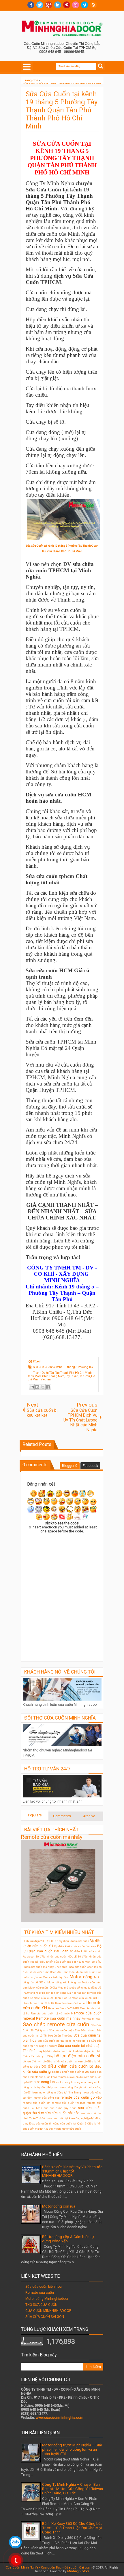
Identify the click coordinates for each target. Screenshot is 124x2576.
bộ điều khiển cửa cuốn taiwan (63, 2061)
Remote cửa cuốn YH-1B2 (64, 2008)
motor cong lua (43, 2082)
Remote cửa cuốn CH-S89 (39, 2003)
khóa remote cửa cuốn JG (67, 2077)
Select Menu (27, 67)
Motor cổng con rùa (59, 2206)
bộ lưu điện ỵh (32, 2061)
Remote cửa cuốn (40, 2293)
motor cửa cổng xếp (46, 2098)
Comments (62, 1816)
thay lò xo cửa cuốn (35, 2123)
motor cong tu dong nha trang (75, 2082)
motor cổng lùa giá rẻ (72, 2087)
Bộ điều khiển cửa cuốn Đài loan (75, 1946)
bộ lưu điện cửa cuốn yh (78, 2056)
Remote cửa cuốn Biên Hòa (49, 1998)
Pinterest (67, 5)
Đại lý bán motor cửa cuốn (65, 2129)
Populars (35, 1815)
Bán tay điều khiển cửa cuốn (71, 1941)
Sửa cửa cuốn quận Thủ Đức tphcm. (72, 2030)
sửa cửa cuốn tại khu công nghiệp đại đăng (74, 2118)
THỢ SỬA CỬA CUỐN (41, 2305)
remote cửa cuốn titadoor (69, 2103)
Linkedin (58, 5)
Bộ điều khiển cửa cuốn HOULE (56, 1957)
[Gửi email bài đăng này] (32, 1387)
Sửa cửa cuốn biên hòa (44, 2287)
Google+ (49, 5)
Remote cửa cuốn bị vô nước (50, 2013)
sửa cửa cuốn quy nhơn (60, 2108)
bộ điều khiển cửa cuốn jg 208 (71, 2072)
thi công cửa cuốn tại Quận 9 (68, 2123)
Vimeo (84, 5)
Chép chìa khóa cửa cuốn (71, 1967)
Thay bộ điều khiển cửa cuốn (54, 2051)
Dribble (76, 5)
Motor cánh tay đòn (56, 1977)
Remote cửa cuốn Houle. (71, 2003)
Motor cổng (81, 1977)
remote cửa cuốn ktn (37, 2103)
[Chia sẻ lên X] (43, 1387)
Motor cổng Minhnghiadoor (47, 2299)
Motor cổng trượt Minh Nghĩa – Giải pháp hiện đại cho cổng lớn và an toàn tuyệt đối (72, 2449)
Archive (89, 1816)
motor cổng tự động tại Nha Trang (60, 2092)
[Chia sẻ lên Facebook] (48, 1387)
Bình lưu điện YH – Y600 (38, 1941)
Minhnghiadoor (78, 2571)
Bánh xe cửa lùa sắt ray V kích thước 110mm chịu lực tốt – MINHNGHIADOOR (72, 2171)
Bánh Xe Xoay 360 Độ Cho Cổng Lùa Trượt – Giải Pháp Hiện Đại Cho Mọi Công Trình (72, 2528)
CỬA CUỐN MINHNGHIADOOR (48, 2311)
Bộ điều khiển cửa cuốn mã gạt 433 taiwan (63, 1962)
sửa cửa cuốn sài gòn (62, 2113)
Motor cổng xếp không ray (64, 1982)
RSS (93, 5)
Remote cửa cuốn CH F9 (85, 1998)
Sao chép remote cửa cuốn (56, 2024)
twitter (40, 5)
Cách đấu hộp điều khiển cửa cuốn (73, 1972)
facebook (31, 5)
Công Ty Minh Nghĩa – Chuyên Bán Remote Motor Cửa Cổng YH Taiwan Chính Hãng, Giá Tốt (73, 2489)
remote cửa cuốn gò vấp (81, 2097)
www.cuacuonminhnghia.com (60, 2418)
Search (101, 66)
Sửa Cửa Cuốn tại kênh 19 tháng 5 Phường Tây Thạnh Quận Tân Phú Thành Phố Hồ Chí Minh (62, 110)
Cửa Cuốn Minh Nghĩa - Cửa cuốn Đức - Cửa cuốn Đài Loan (49, 2568)
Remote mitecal (92, 2019)
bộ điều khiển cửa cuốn (65, 2066)
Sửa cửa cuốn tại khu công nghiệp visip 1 (64, 2041)
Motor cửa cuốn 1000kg (43, 1988)
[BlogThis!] (37, 1387)
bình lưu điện (81, 2051)
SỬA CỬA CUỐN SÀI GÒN (45, 2317)
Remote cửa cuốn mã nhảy (52, 1837)
